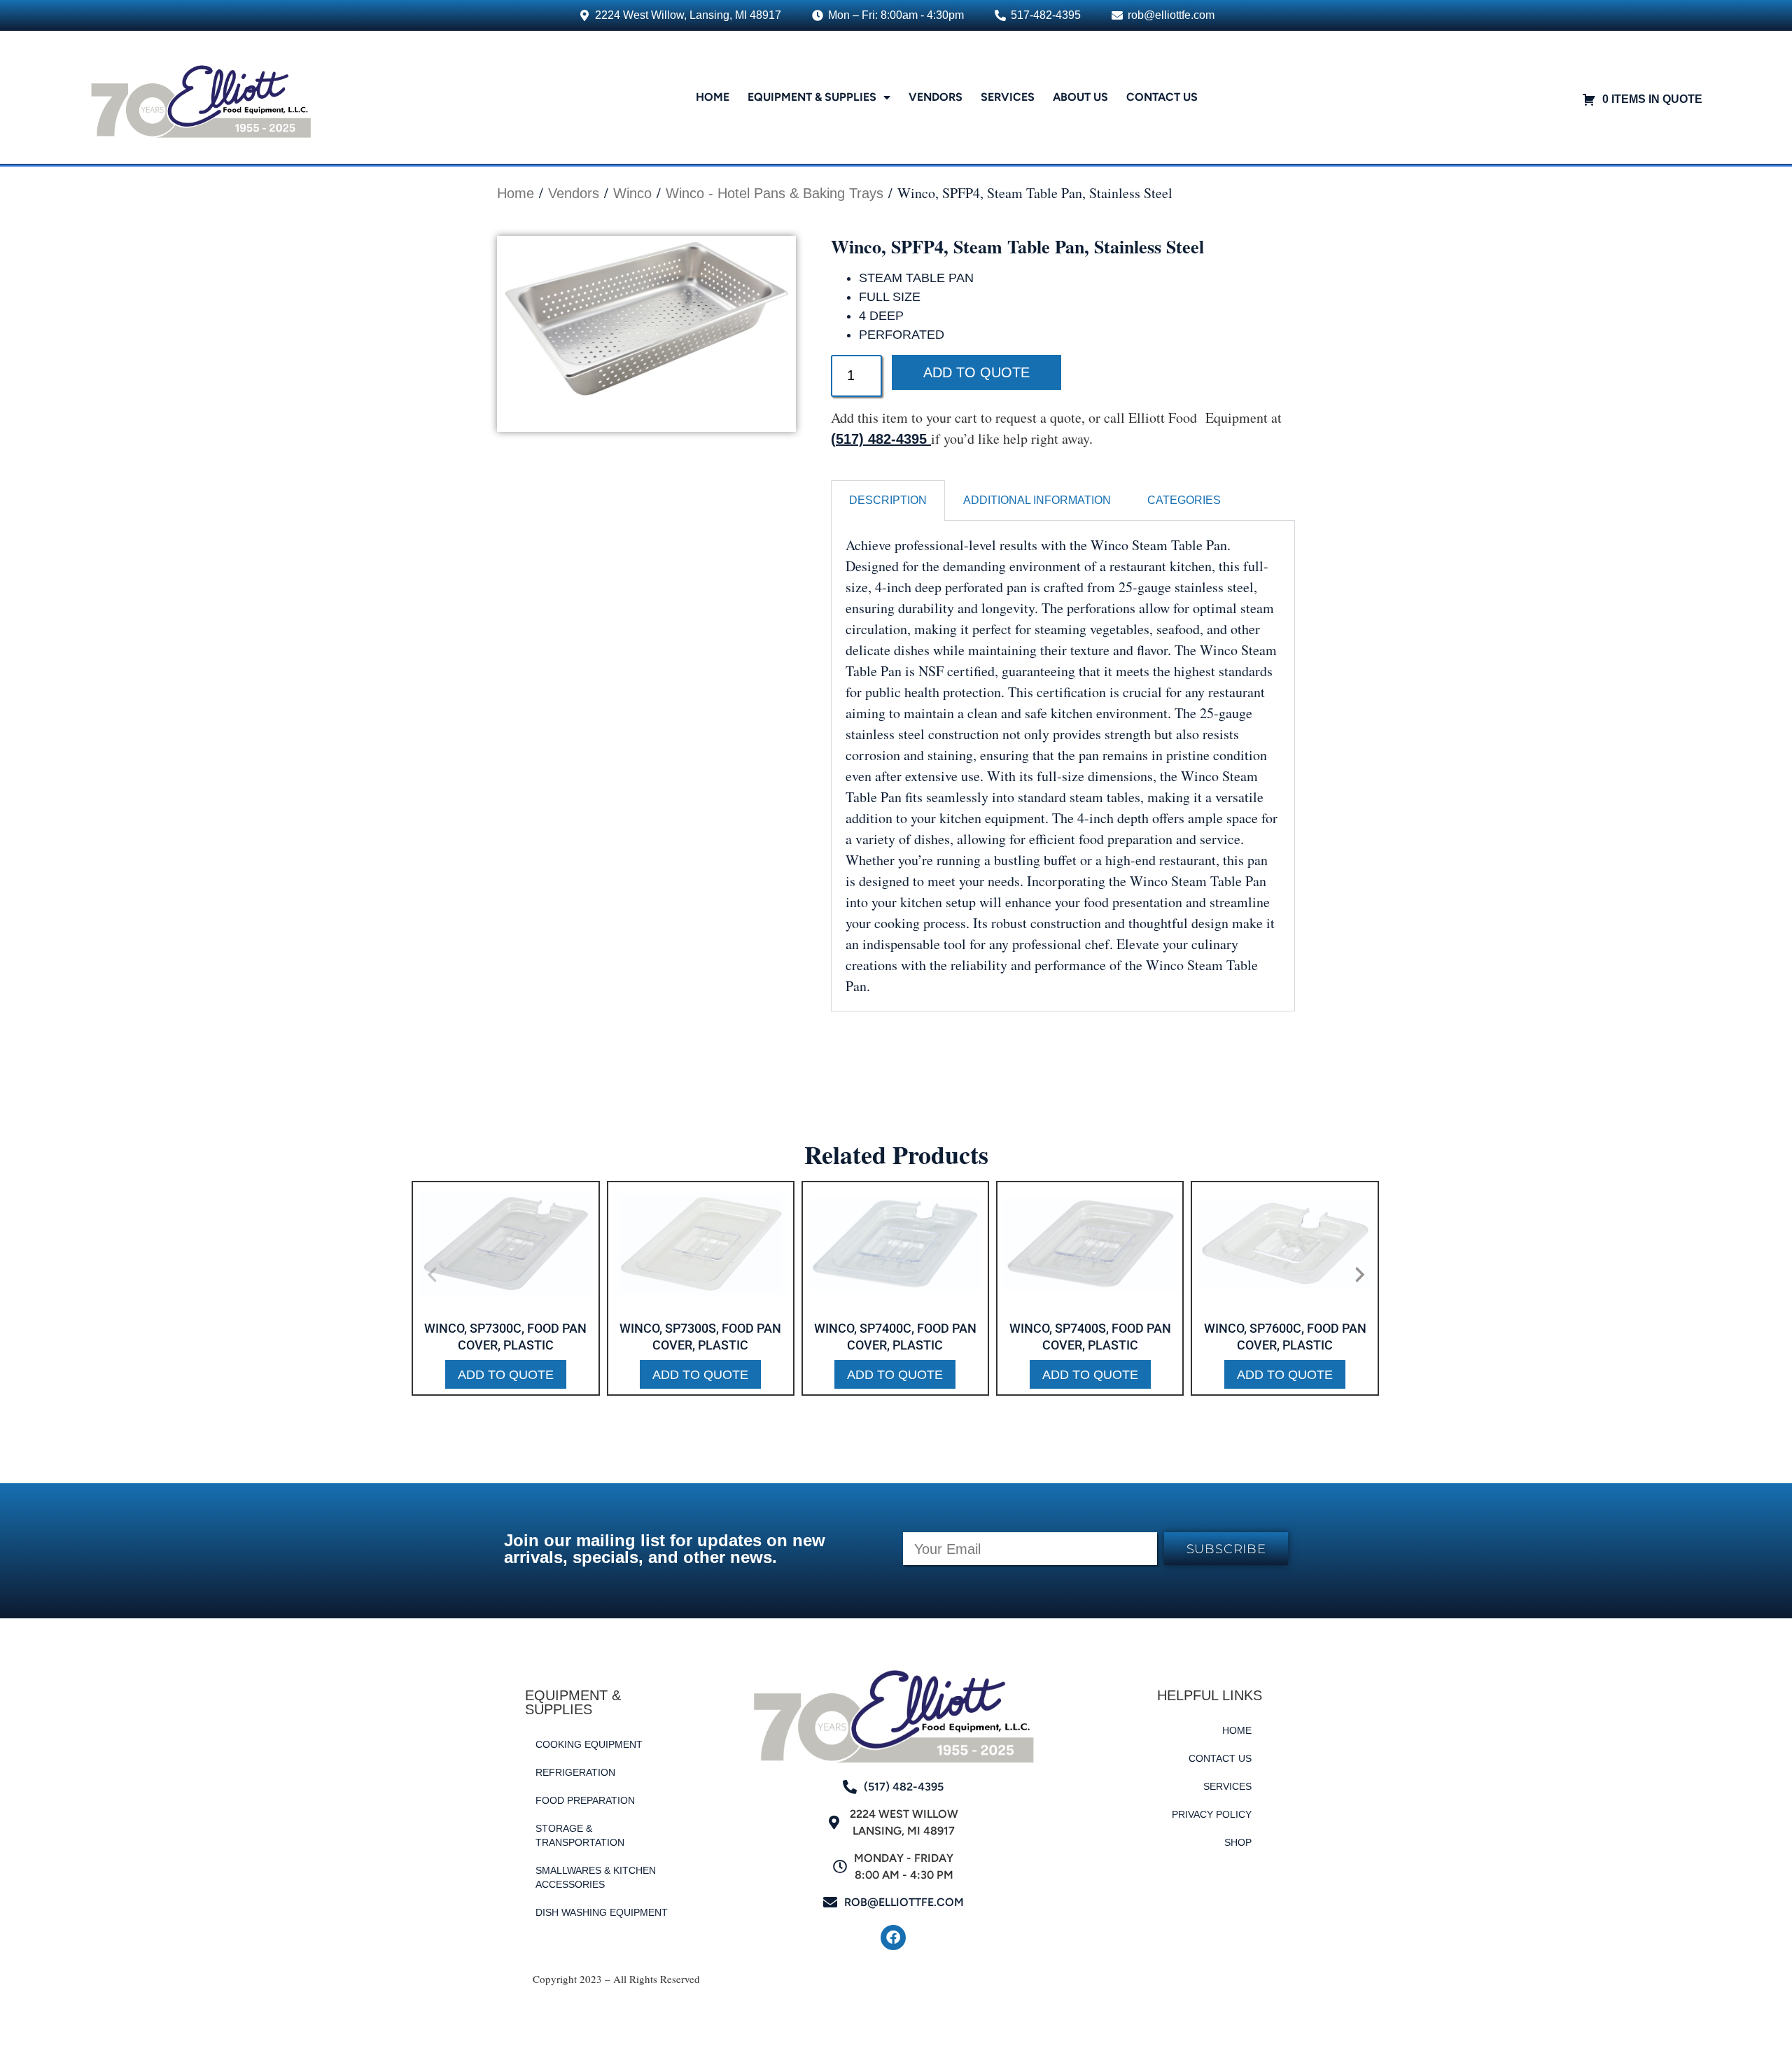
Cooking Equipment (589, 1744)
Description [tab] (888, 500)
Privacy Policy (1212, 1814)
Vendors (936, 97)
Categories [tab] (1184, 500)
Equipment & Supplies (812, 97)
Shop (1238, 1842)
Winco (632, 193)
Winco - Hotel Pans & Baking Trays (775, 193)
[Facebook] (893, 1938)
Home (713, 97)
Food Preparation (585, 1800)
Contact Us (1162, 97)
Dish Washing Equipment (602, 1912)
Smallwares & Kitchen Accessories (596, 1877)
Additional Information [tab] (1037, 500)
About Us (1080, 97)
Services (1008, 97)
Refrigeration (575, 1772)
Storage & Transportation (580, 1835)
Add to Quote (976, 372)
